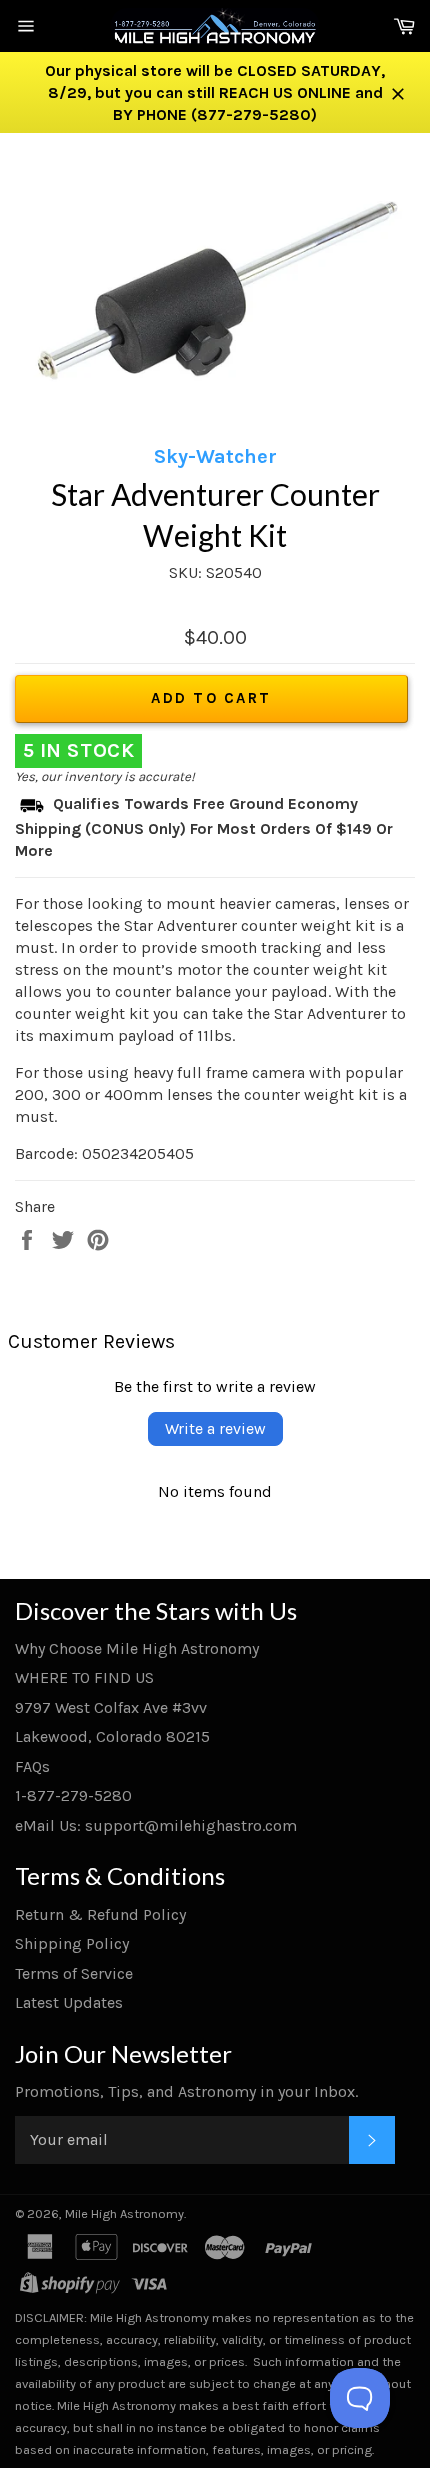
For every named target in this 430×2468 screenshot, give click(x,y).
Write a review (215, 1428)
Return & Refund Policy (100, 1914)
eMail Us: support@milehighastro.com (156, 1825)
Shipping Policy (72, 1943)
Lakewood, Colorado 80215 (112, 1736)
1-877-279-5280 (73, 1795)
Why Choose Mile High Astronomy (137, 1648)
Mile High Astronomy (124, 2213)
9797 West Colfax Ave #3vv (111, 1707)
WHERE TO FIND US (84, 1677)
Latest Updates (69, 2002)
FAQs (32, 1766)
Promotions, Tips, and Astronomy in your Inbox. (186, 2091)
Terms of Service (74, 1973)
